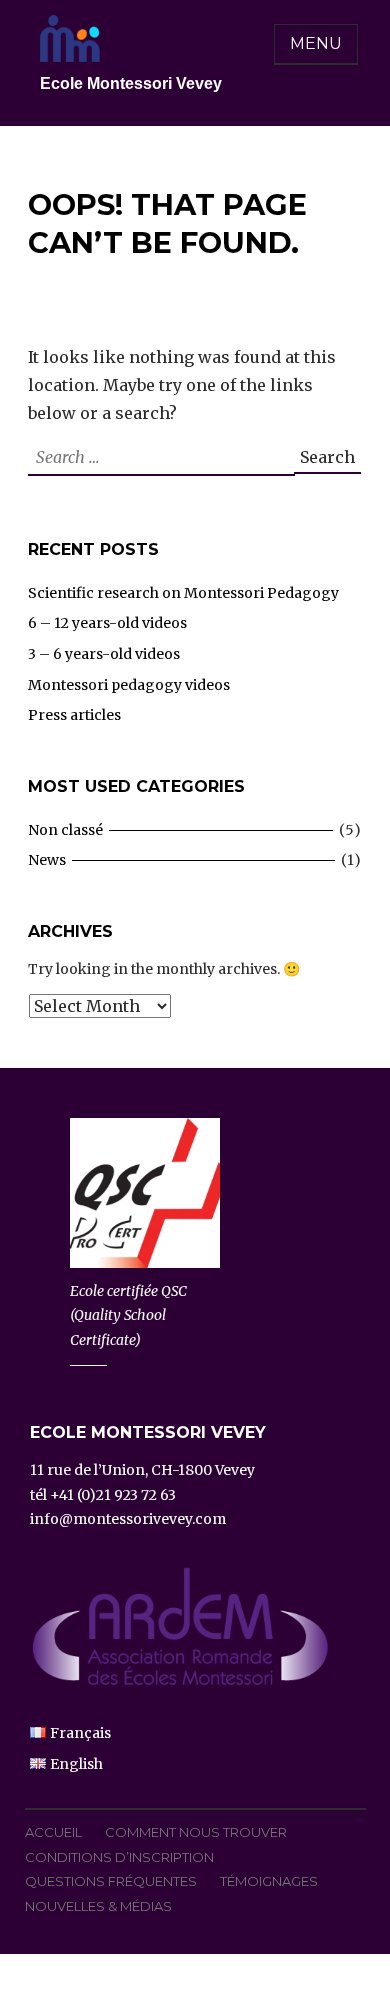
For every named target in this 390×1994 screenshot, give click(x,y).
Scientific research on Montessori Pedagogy (183, 593)
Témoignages (269, 1881)
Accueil (53, 1832)
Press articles (74, 715)
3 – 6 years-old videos (104, 654)
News (47, 860)
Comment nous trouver (196, 1832)
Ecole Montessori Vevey (131, 83)
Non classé (65, 830)
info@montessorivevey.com (128, 1519)
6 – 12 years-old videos (107, 623)
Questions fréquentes (111, 1881)
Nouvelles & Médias (98, 1906)
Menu (316, 43)
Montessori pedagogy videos (129, 685)
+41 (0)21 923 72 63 (113, 1495)
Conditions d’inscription (119, 1857)
